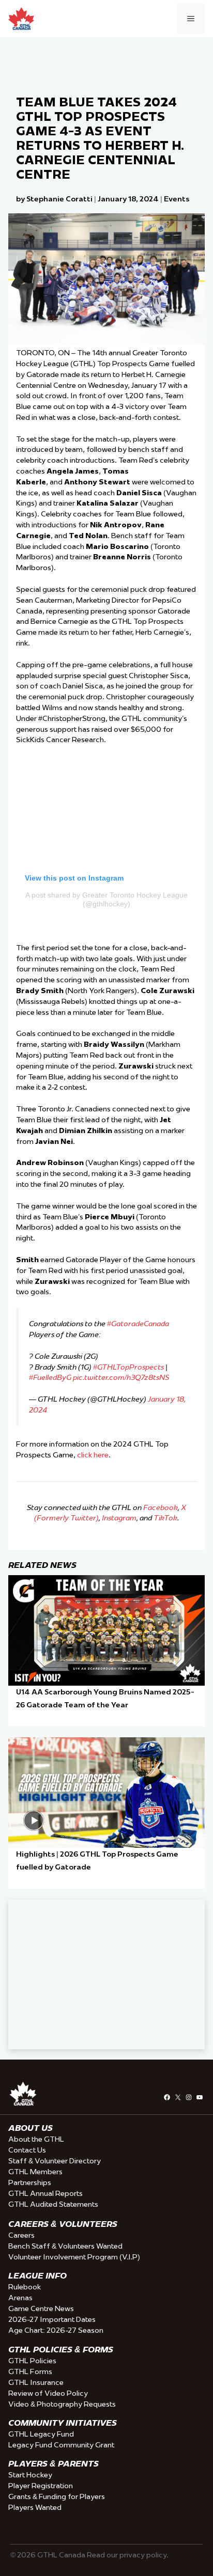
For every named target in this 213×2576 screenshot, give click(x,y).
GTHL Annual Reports (45, 2193)
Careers (21, 2235)
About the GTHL (36, 2139)
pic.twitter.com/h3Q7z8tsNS (121, 1377)
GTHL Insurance (36, 2382)
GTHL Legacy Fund (41, 2434)
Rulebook (25, 2287)
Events (177, 199)
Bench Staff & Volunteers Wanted (65, 2246)
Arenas (20, 2298)
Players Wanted (35, 2507)
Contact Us (27, 2150)
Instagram (119, 1518)
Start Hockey (30, 2475)
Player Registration (41, 2486)
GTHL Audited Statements (53, 2204)
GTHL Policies (32, 2361)
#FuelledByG (50, 1377)
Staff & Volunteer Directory (55, 2161)
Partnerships (30, 2182)
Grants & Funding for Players (57, 2496)
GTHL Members (35, 2172)
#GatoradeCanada (138, 1324)
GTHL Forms (30, 2371)
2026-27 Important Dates (52, 2319)
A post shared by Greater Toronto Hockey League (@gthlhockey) (106, 899)
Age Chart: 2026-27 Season (56, 2330)
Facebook (161, 1507)
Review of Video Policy (48, 2393)
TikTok (165, 1518)
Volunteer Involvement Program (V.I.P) (74, 2257)
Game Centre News (41, 2308)
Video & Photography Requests (62, 2404)
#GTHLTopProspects (128, 1367)
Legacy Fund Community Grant (61, 2445)
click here (93, 1455)
